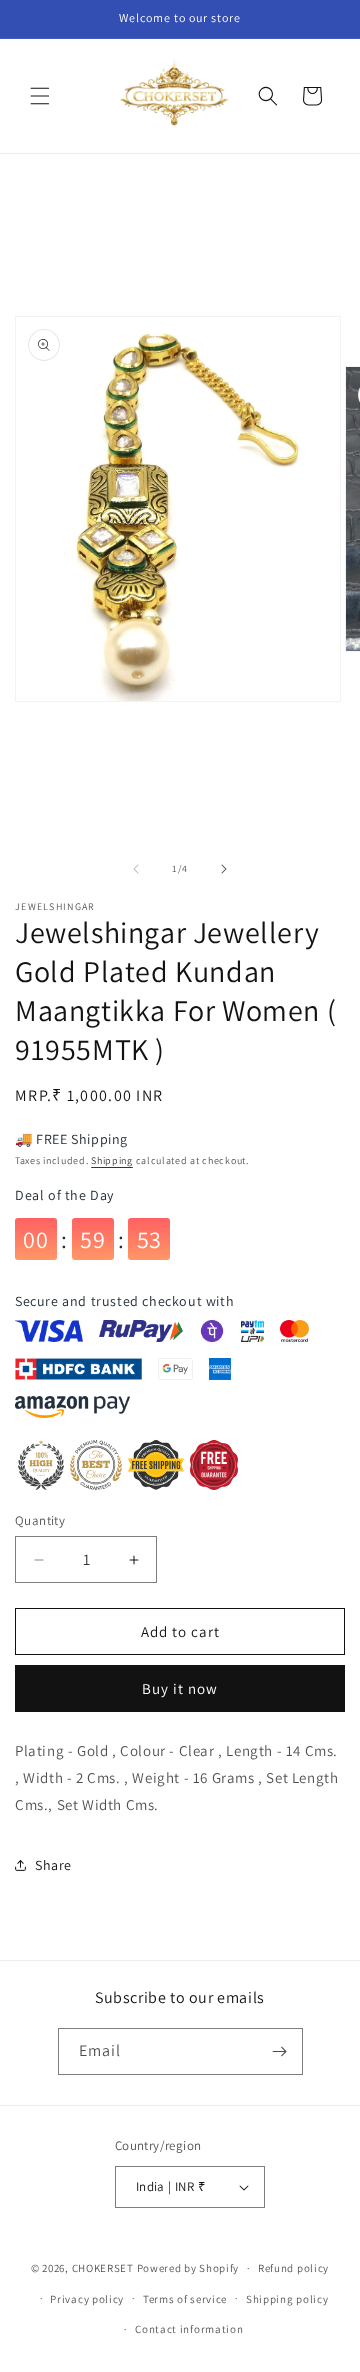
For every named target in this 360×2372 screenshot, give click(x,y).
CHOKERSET (103, 2268)
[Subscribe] (280, 2051)
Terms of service (185, 2299)
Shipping (112, 1160)
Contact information (189, 2329)
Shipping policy (287, 2299)
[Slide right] (224, 869)
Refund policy (293, 2268)
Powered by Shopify (188, 2268)
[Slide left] (136, 869)
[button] (40, 96)
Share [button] (53, 1865)
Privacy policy (87, 2299)
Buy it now (180, 1688)
